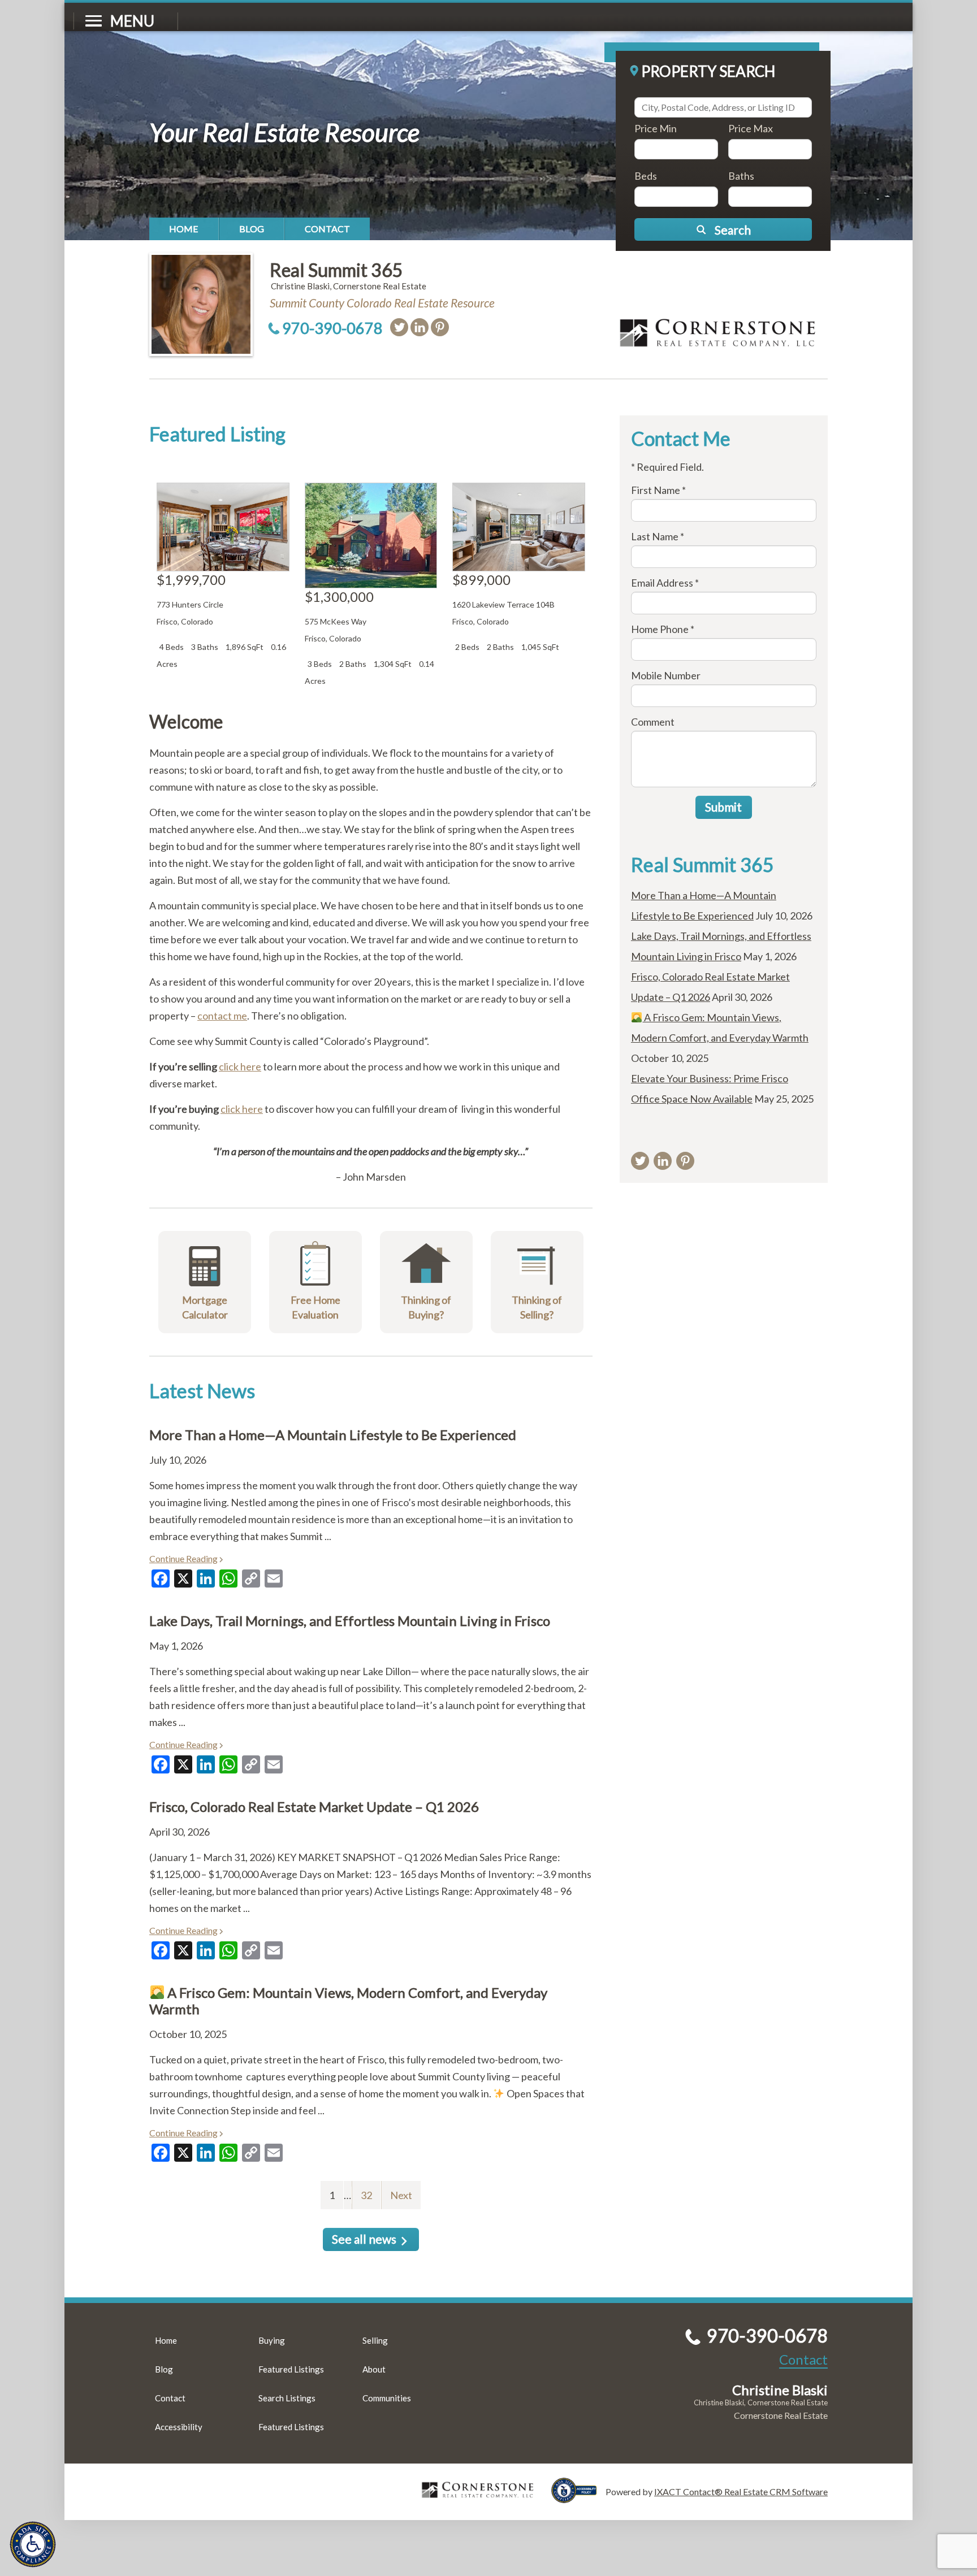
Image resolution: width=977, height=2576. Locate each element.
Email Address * (665, 583)
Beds (646, 176)
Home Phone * (663, 629)
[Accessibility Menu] (33, 2544)
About (374, 2369)
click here (240, 1066)
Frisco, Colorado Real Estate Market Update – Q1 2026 (314, 1807)
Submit (723, 807)
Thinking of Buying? (426, 1307)
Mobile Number (666, 675)
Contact (327, 229)
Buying (272, 2340)
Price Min (656, 128)
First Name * (658, 490)
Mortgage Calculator (205, 1307)
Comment (653, 722)
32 (362, 2195)
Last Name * (658, 536)
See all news (364, 2239)
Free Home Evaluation (315, 1307)
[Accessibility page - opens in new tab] (578, 2498)
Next (401, 2195)
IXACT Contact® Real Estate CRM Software (741, 2492)
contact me (222, 1016)
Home (184, 229)
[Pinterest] (440, 327)
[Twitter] (399, 327)
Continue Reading (183, 1558)
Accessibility (179, 2427)
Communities (387, 2398)
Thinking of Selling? (537, 1307)
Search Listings (287, 2398)
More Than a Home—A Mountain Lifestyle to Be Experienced (333, 1435)
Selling (375, 2340)
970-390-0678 (332, 328)
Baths (741, 176)
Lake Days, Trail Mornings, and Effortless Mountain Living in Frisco (350, 1621)
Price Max (751, 128)
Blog (252, 229)
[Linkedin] (420, 327)
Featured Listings (291, 2369)
